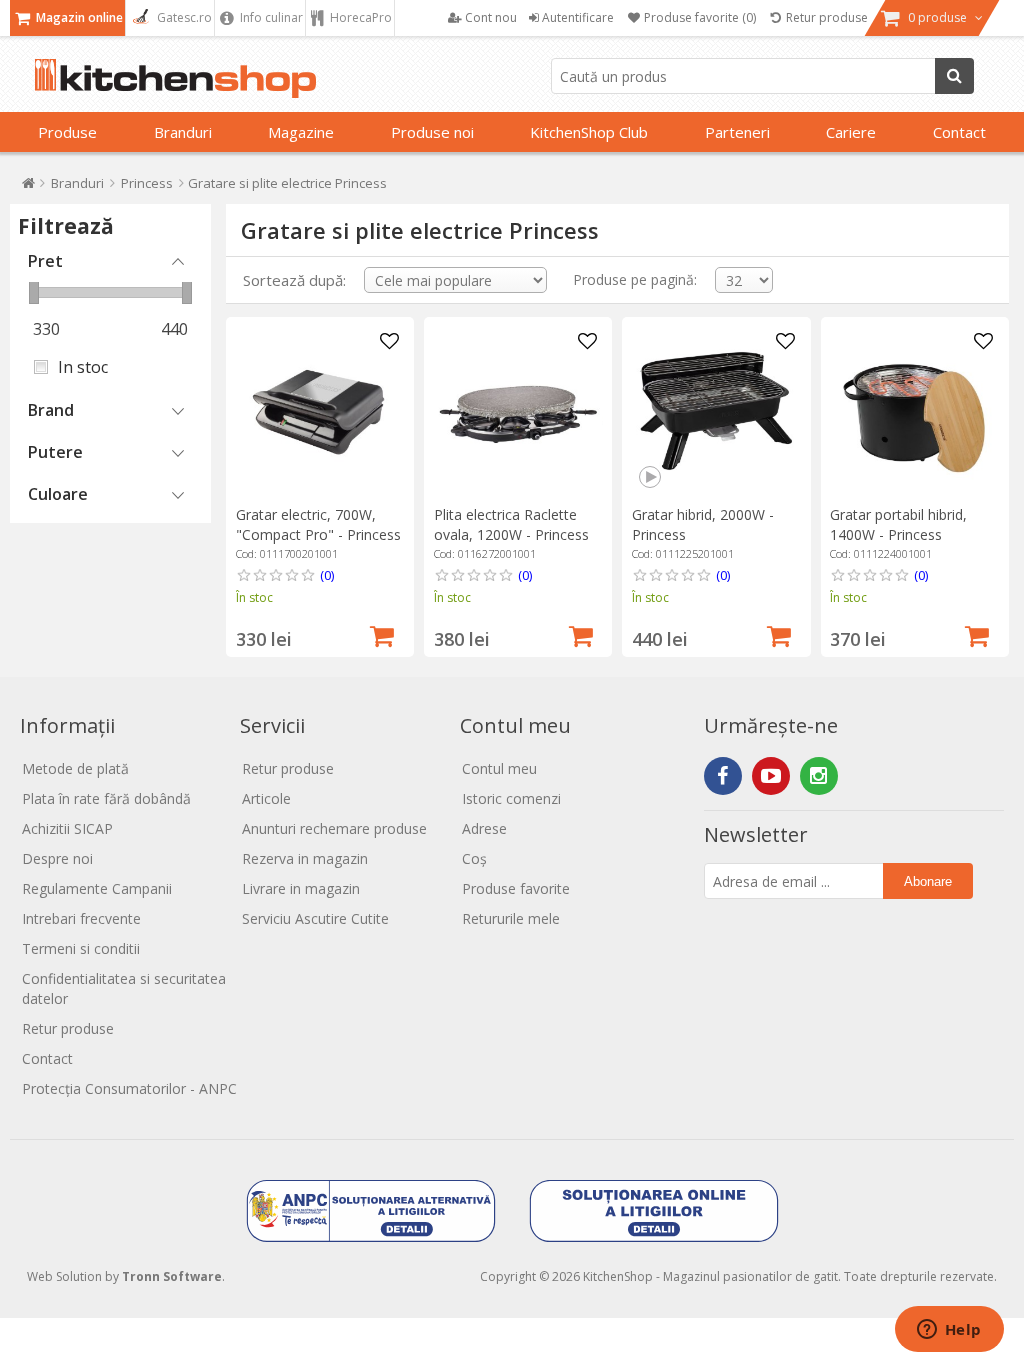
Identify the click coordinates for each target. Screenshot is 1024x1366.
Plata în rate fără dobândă (106, 798)
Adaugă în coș (382, 634)
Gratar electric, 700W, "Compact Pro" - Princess (318, 524)
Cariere (851, 132)
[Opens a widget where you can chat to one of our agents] (949, 1331)
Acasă (28, 187)
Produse (67, 132)
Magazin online (78, 17)
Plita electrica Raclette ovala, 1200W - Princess (511, 524)
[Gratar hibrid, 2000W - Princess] (716, 411)
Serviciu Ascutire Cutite (315, 918)
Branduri (183, 132)
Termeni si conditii (81, 948)
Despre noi (57, 858)
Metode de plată (75, 768)
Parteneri (737, 132)
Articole (266, 798)
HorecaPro (359, 17)
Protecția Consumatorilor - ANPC (129, 1088)
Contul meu (499, 768)
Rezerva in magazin (305, 858)
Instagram (819, 776)
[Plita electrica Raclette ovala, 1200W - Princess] (518, 411)
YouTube (771, 776)
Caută (954, 76)
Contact (959, 132)
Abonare (928, 881)
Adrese (484, 828)
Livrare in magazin (301, 888)
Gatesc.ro (183, 17)
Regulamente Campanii (97, 888)
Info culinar (270, 17)
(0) (327, 575)
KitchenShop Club (589, 132)
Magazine (301, 132)
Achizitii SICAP (67, 828)
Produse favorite (516, 888)
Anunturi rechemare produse (334, 828)
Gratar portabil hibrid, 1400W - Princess (898, 524)
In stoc (83, 367)
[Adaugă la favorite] (389, 342)
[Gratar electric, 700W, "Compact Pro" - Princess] (320, 411)
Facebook (723, 776)
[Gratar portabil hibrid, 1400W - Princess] (914, 411)
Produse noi (432, 132)
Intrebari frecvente (81, 918)
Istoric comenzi (511, 798)
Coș (474, 858)
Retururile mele (511, 918)
